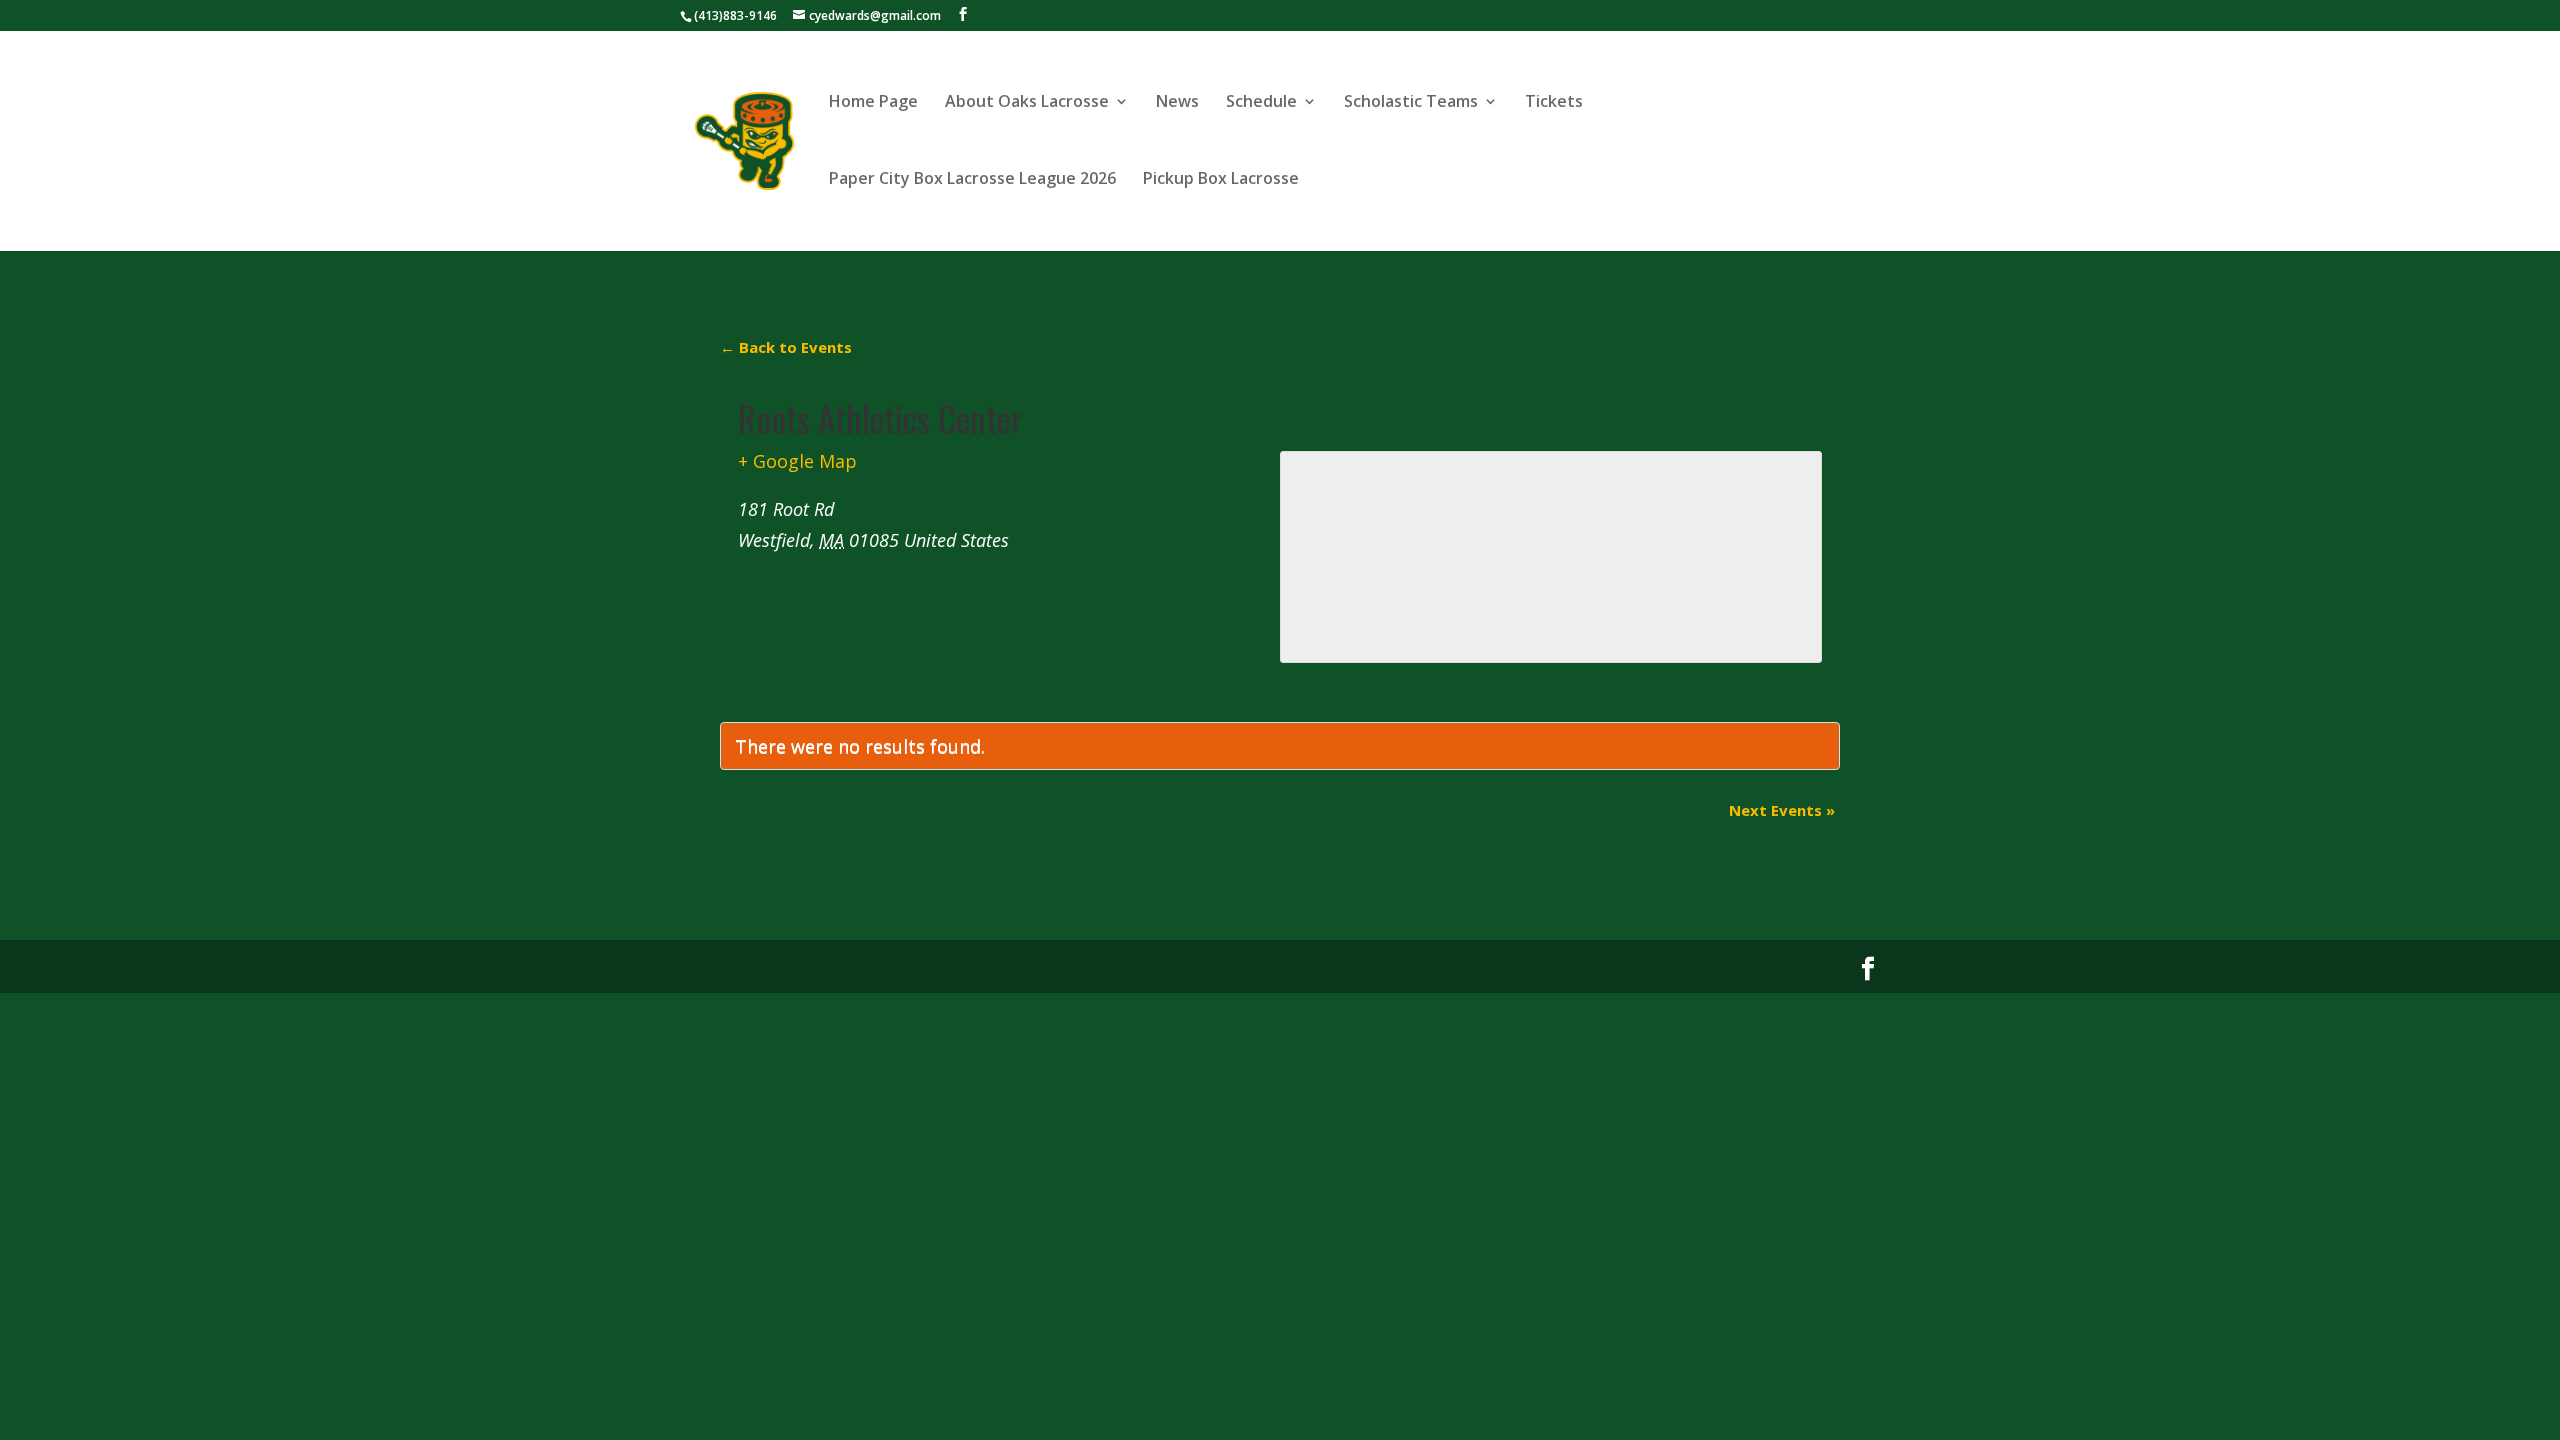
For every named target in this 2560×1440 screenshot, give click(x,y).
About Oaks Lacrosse (1027, 103)
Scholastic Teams (1411, 103)
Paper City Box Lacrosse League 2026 (972, 180)
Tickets (1554, 103)
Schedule (1261, 103)
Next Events (1782, 810)
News (1177, 103)
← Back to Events (786, 347)
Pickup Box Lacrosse (1221, 180)
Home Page (873, 103)
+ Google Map (797, 461)
